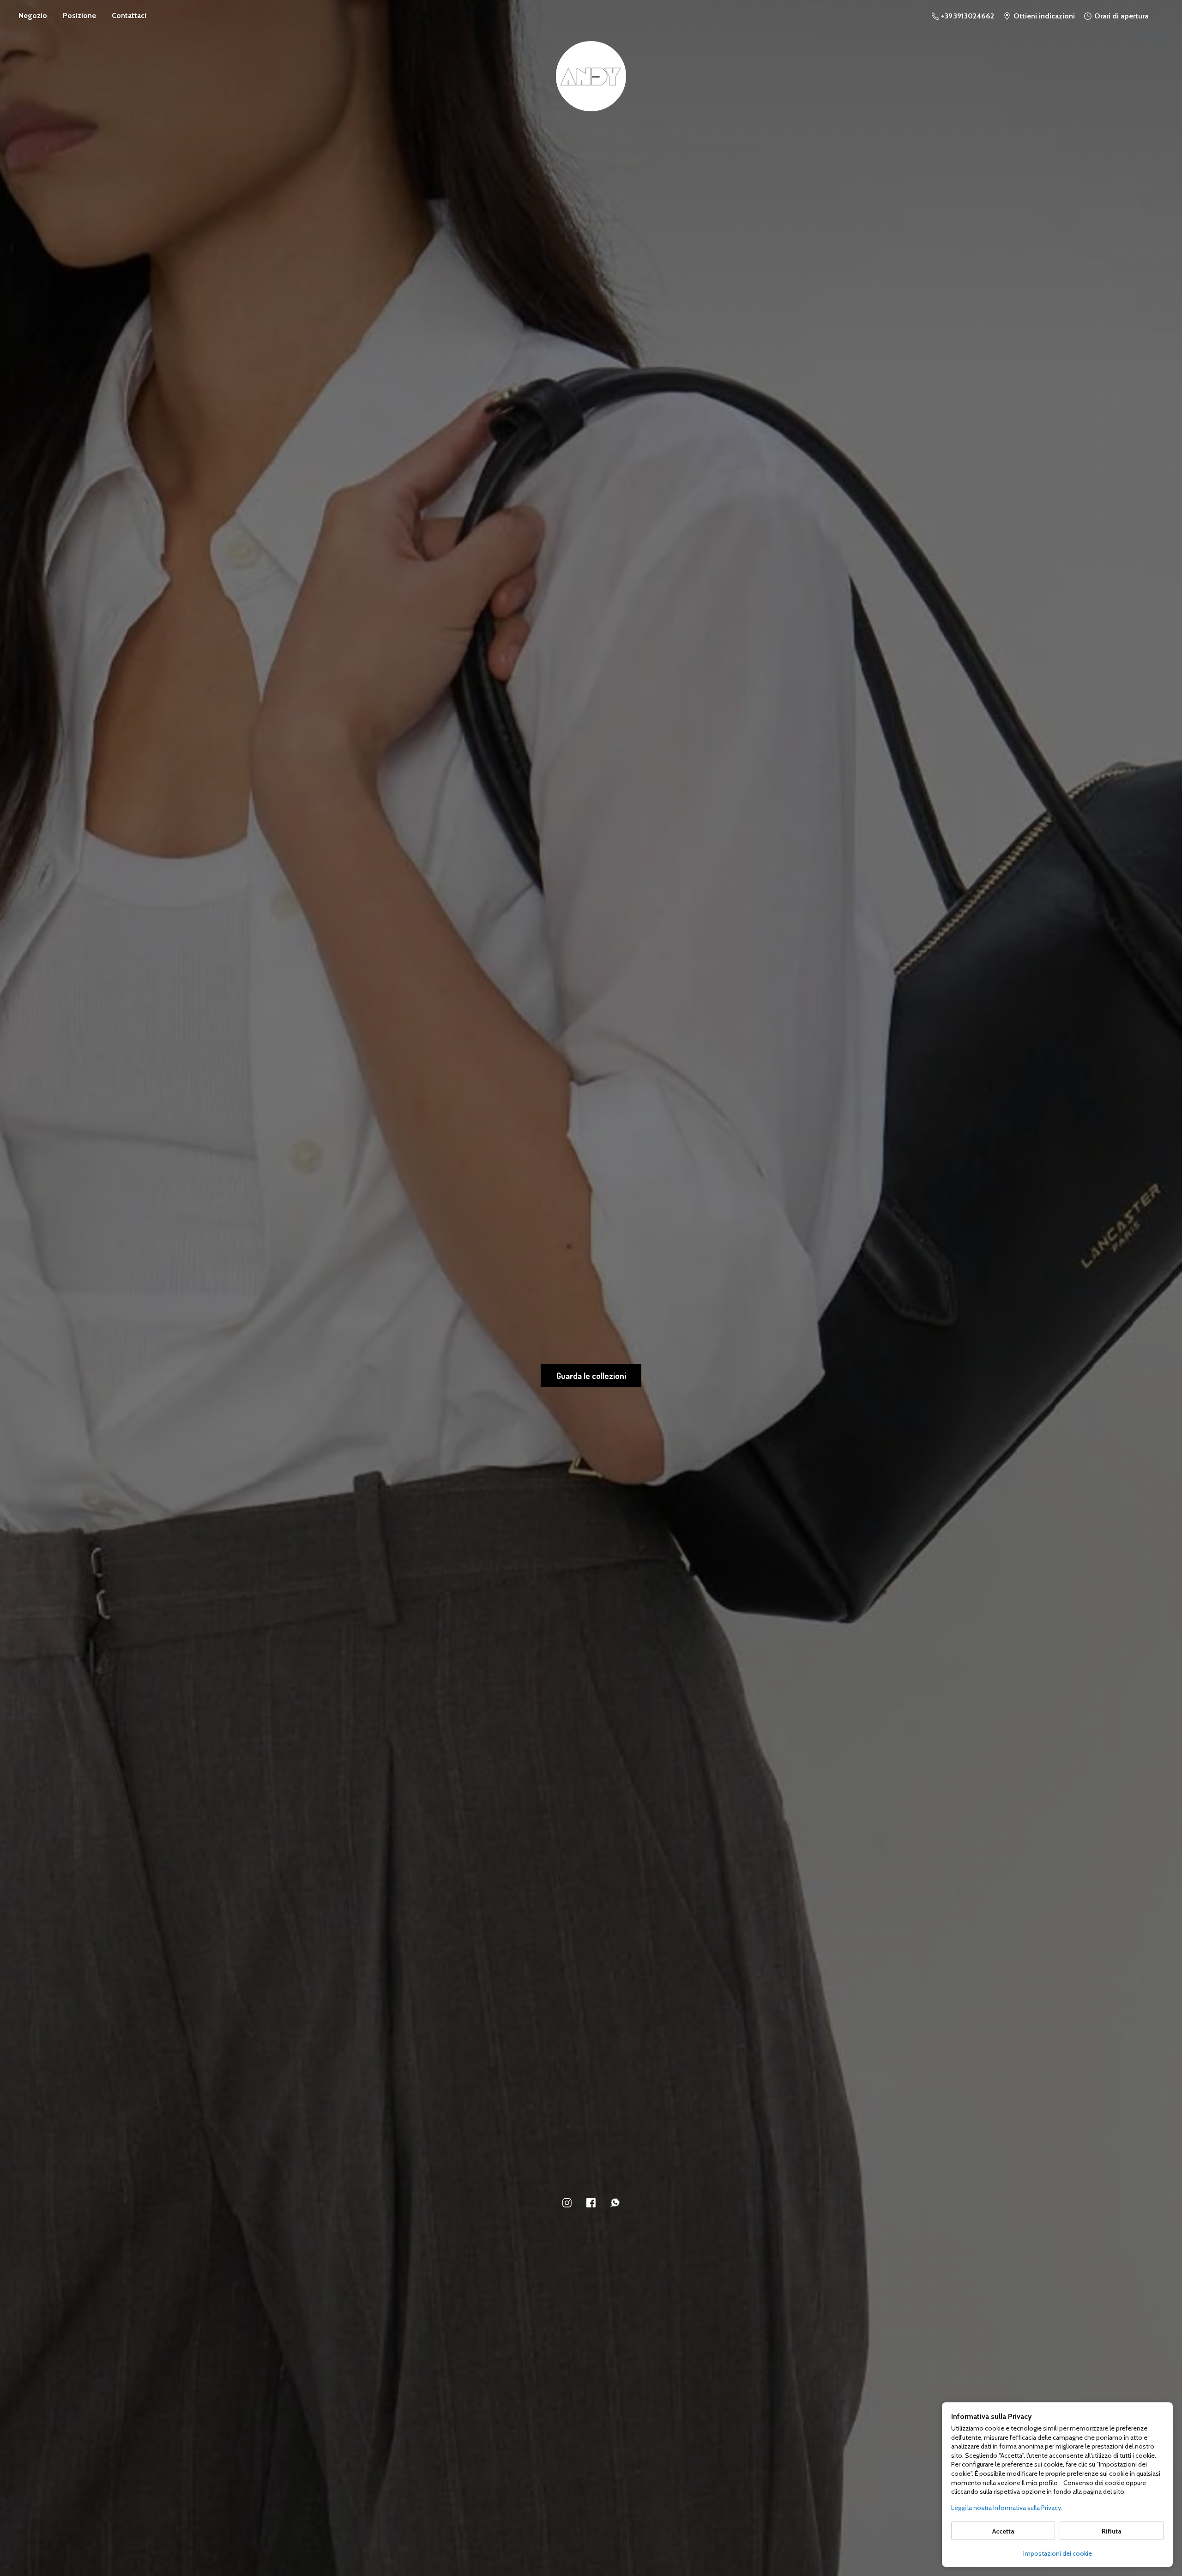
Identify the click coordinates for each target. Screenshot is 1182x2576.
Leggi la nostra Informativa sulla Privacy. (1007, 2508)
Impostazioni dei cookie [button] (1058, 2553)
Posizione (79, 15)
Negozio (33, 15)
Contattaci (129, 15)
